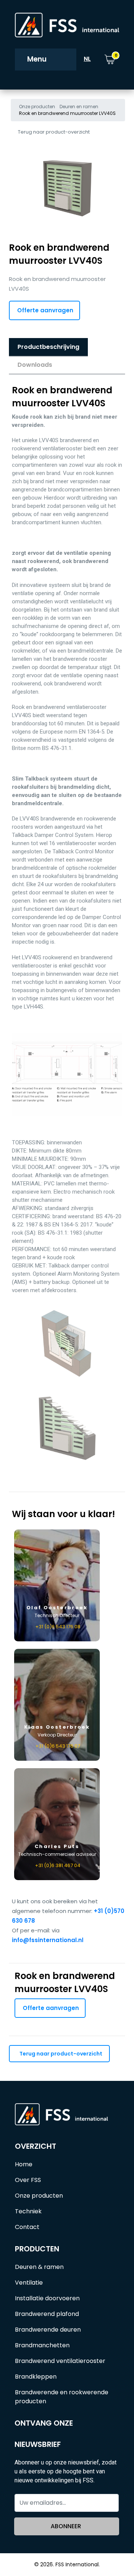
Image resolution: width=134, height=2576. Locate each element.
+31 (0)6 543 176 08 (58, 1627)
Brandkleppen (36, 2377)
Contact (27, 2227)
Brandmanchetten (42, 2345)
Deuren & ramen (39, 2267)
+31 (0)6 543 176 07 (58, 1746)
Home (24, 2164)
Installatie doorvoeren (47, 2298)
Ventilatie (29, 2283)
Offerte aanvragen (45, 310)
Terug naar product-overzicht (54, 132)
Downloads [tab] (35, 365)
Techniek (28, 2211)
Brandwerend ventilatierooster (60, 2361)
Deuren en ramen (79, 107)
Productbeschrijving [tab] (48, 347)
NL (87, 59)
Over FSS (28, 2180)
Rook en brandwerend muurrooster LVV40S (67, 113)
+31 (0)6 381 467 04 (58, 1865)
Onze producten (37, 107)
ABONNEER (66, 2526)
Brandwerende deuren (48, 2330)
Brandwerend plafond (47, 2314)
